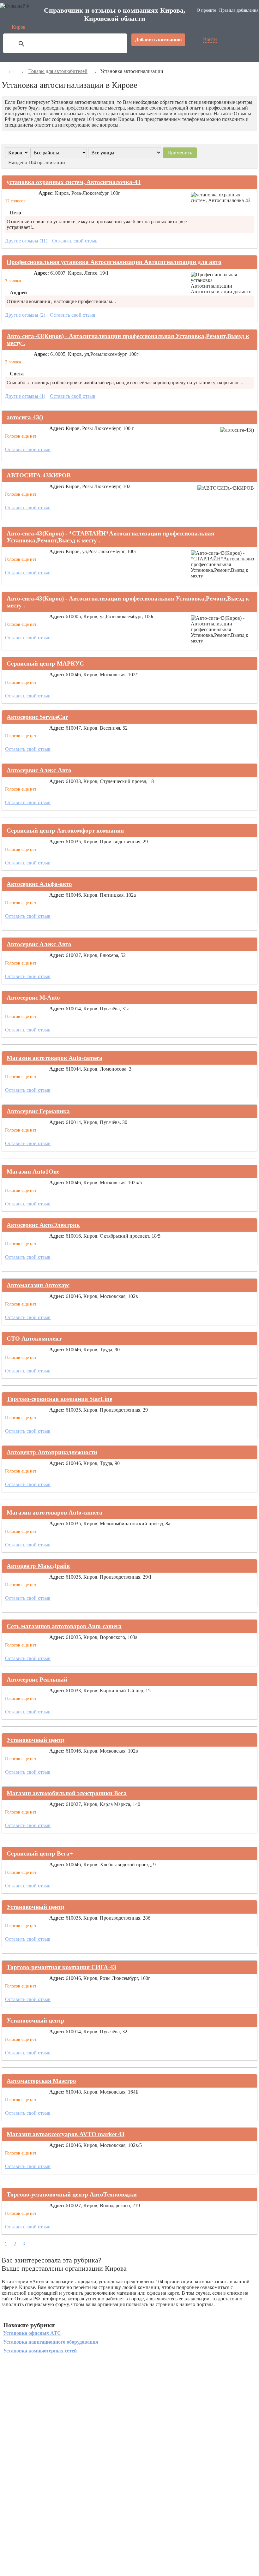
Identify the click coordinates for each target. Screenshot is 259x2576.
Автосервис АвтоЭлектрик (43, 1225)
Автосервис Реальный (37, 1679)
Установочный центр (36, 1740)
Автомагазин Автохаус (38, 1285)
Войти (210, 39)
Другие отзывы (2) (25, 315)
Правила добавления (239, 10)
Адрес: (46, 193)
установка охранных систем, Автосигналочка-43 (74, 182)
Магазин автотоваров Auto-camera (54, 1058)
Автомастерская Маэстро (41, 2081)
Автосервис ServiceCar (37, 717)
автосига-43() (25, 417)
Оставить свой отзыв (75, 241)
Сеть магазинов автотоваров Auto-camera (64, 1626)
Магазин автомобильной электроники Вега (67, 1793)
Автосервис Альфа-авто (39, 884)
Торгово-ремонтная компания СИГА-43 (61, 1967)
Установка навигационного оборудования (51, 2342)
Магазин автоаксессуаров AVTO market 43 (66, 2134)
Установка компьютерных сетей (40, 2351)
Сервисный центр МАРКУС (45, 663)
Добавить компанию (158, 40)
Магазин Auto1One (33, 1171)
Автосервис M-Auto (33, 998)
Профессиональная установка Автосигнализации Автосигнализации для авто (114, 262)
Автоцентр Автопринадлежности (52, 1452)
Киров (19, 27)
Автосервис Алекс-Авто (39, 770)
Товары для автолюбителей (58, 71)
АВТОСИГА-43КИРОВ (39, 475)
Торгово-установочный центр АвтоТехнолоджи (72, 2194)
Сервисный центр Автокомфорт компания (65, 831)
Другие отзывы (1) (25, 396)
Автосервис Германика (38, 1111)
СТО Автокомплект (34, 1339)
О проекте (206, 10)
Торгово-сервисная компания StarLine (59, 1399)
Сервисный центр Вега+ (40, 1853)
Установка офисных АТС (32, 2333)
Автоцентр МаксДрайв (38, 1566)
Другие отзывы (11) (26, 241)
